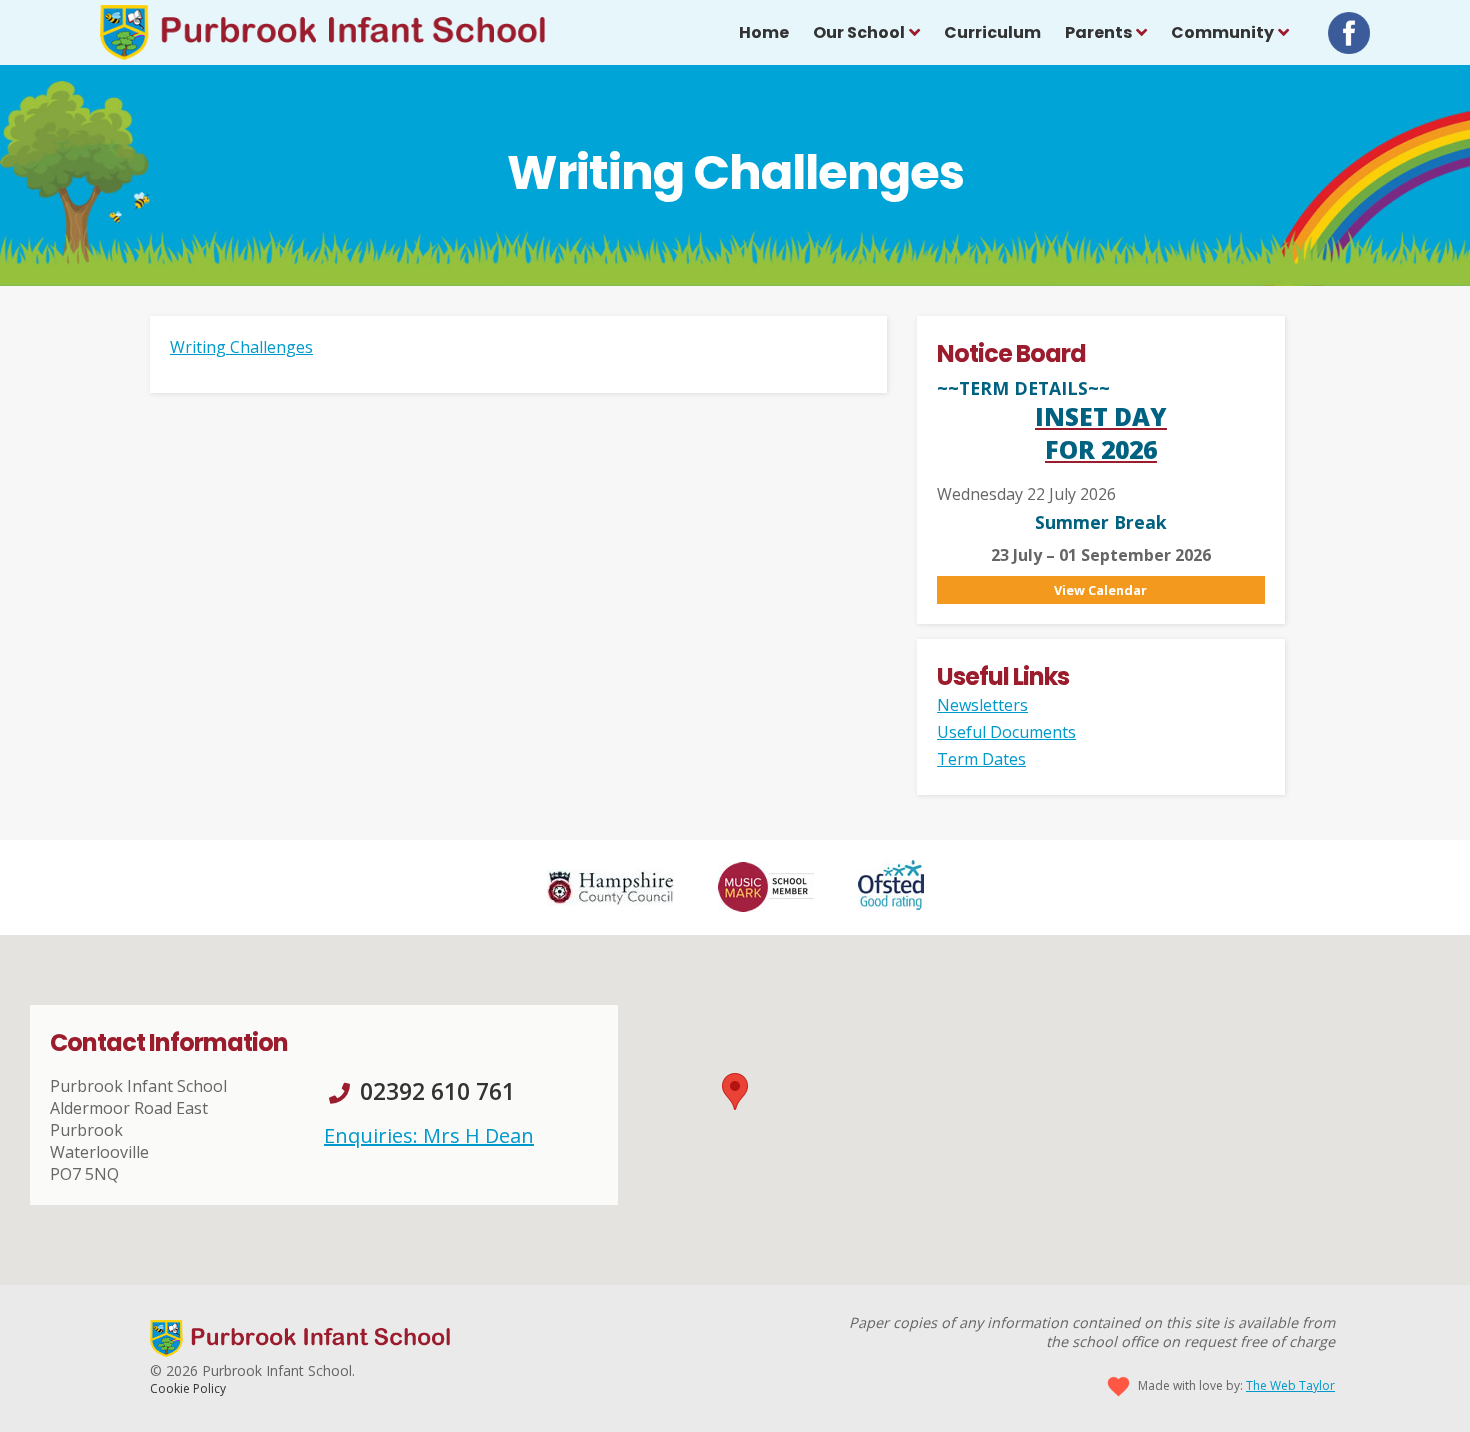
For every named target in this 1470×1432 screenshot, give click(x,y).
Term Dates (981, 759)
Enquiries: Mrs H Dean (429, 1135)
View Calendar (1100, 590)
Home (764, 32)
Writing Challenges (241, 347)
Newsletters (982, 705)
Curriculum (992, 32)
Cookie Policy (188, 1388)
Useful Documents (1006, 732)
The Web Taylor (1290, 1385)
